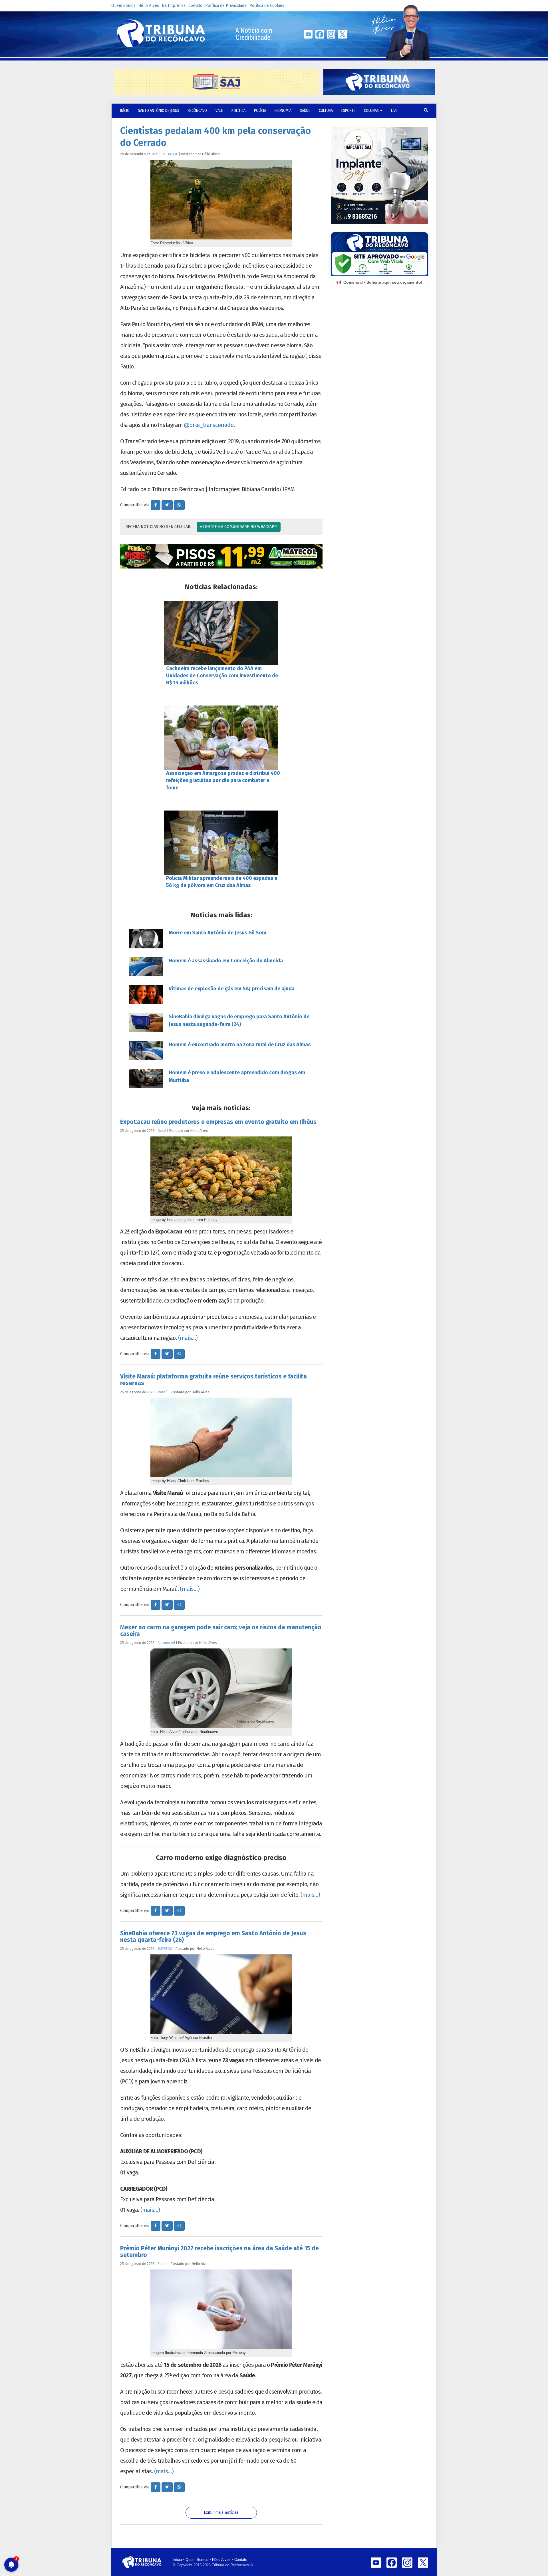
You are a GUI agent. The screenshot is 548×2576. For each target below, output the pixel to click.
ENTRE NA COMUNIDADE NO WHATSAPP (240, 527)
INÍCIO (125, 111)
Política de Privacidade (226, 6)
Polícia (260, 111)
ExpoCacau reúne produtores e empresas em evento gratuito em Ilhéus (218, 1122)
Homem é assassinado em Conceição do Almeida (226, 961)
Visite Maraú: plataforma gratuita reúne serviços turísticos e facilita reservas (213, 1380)
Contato (195, 6)
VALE (219, 111)
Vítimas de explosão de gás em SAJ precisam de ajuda (232, 989)
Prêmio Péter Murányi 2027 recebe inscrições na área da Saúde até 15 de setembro (219, 2252)
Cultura (326, 111)
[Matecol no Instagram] (221, 556)
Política (238, 111)
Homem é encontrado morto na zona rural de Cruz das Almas (240, 1045)
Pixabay (211, 1220)
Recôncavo (197, 111)
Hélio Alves (149, 6)
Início (177, 2560)
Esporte (348, 111)
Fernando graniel (181, 1220)
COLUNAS (372, 111)
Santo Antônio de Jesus (159, 111)
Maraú (163, 1392)
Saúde (305, 111)
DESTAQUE (170, 154)
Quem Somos (123, 6)
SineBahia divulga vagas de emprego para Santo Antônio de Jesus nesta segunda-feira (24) (239, 1020)
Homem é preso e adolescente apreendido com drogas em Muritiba (237, 1076)
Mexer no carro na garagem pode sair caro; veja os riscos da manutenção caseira (221, 1631)
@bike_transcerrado (209, 425)
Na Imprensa (174, 6)
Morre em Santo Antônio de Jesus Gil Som (217, 933)
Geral (162, 1131)
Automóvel (166, 1643)
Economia (283, 111)
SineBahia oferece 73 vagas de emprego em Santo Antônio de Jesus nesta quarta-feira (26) (213, 1937)
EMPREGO (165, 1949)
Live (394, 111)
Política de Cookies (267, 6)
